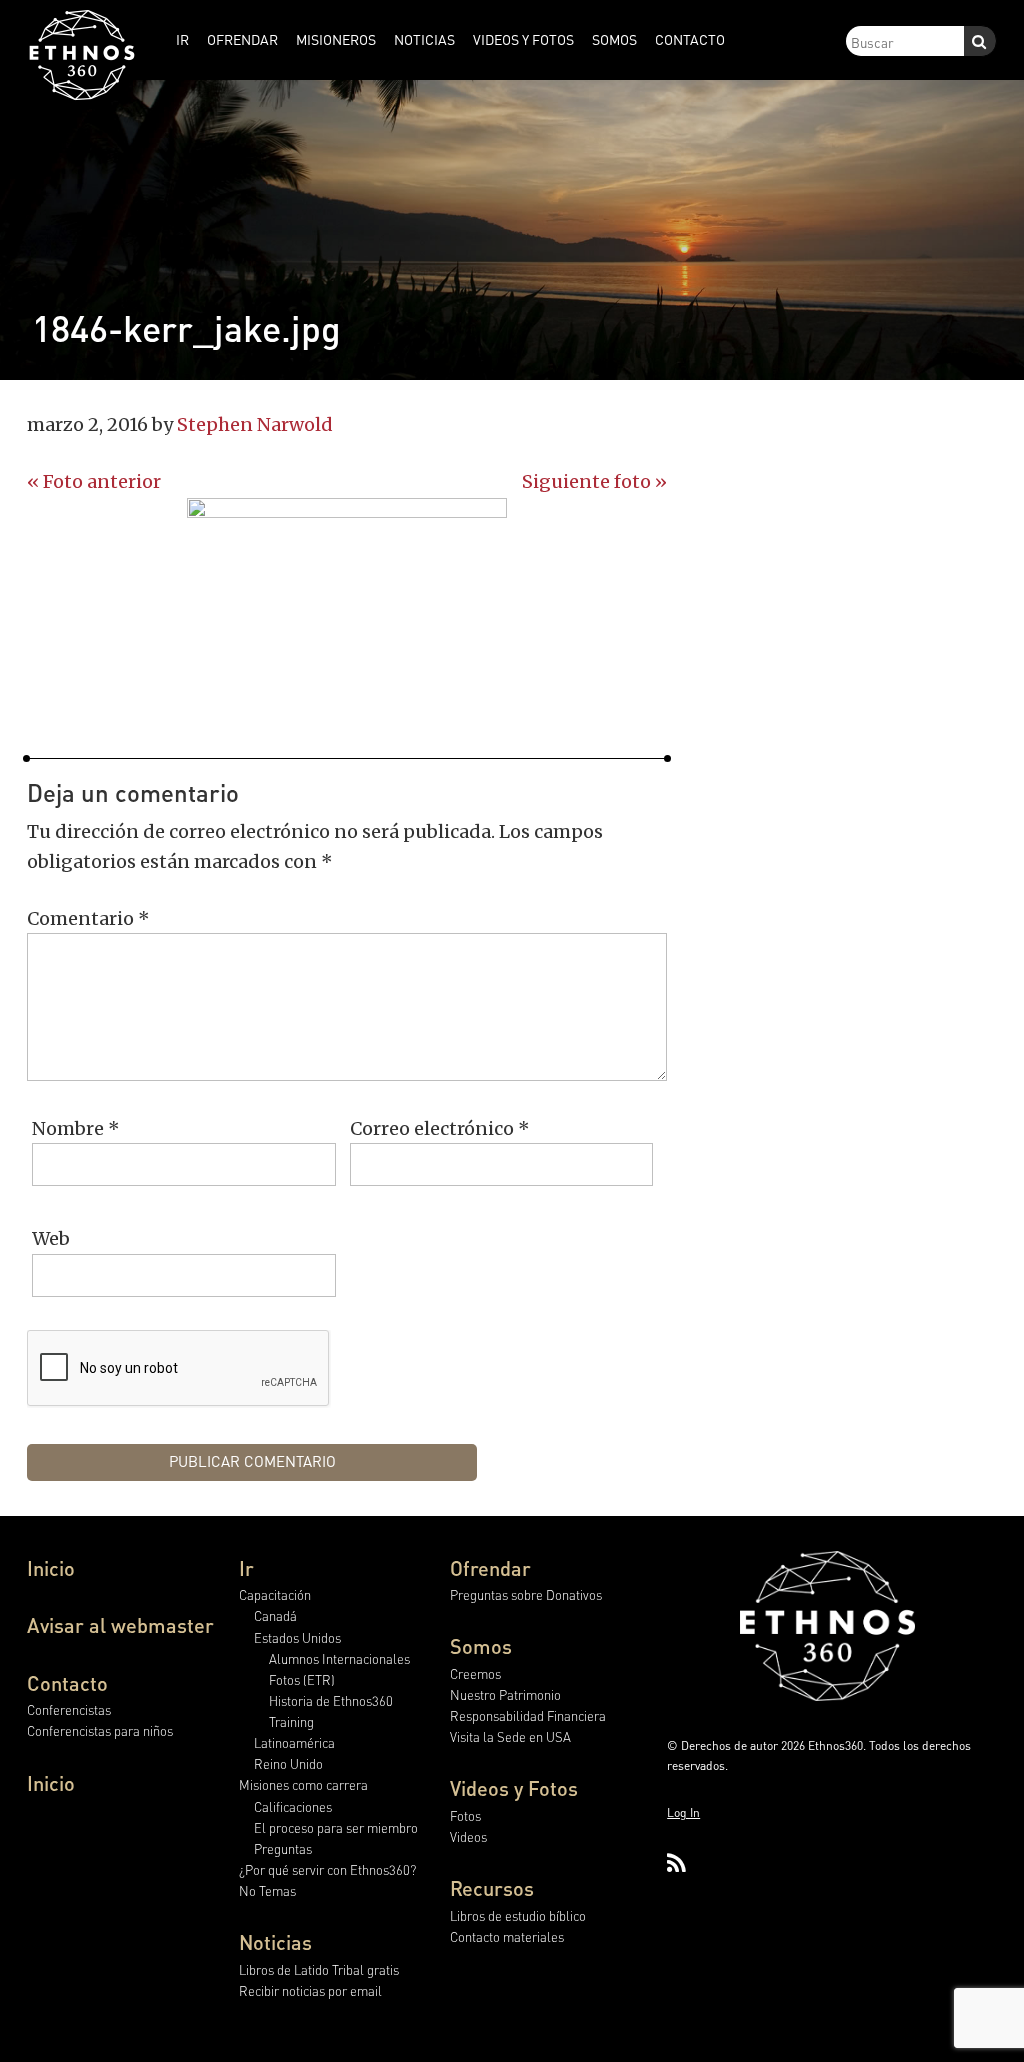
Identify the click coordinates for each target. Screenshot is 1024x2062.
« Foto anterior (94, 481)
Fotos (465, 1815)
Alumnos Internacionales (339, 1658)
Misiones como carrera (303, 1784)
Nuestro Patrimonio (505, 1694)
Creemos (475, 1673)
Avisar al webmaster (120, 1625)
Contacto (67, 1683)
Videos (468, 1836)
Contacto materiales (507, 1936)
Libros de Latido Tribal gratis (319, 1969)
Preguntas (283, 1848)
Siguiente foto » (594, 481)
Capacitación (275, 1594)
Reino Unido (288, 1763)
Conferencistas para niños (100, 1730)
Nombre (76, 1128)
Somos (481, 1646)
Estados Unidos (297, 1637)
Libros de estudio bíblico (518, 1915)
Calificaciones (293, 1806)
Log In (683, 1812)
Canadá (275, 1615)
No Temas (267, 1890)
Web (51, 1238)
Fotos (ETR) (302, 1679)
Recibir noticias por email (310, 1990)
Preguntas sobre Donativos (526, 1594)
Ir (246, 1568)
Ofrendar (490, 1568)
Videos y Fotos (514, 1788)
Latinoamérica (294, 1742)
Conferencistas (69, 1709)
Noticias (275, 1942)
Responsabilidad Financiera (528, 1715)
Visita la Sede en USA (510, 1736)
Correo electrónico (440, 1128)
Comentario (88, 918)
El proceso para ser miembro (336, 1827)
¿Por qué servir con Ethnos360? (327, 1869)
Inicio (51, 1568)
